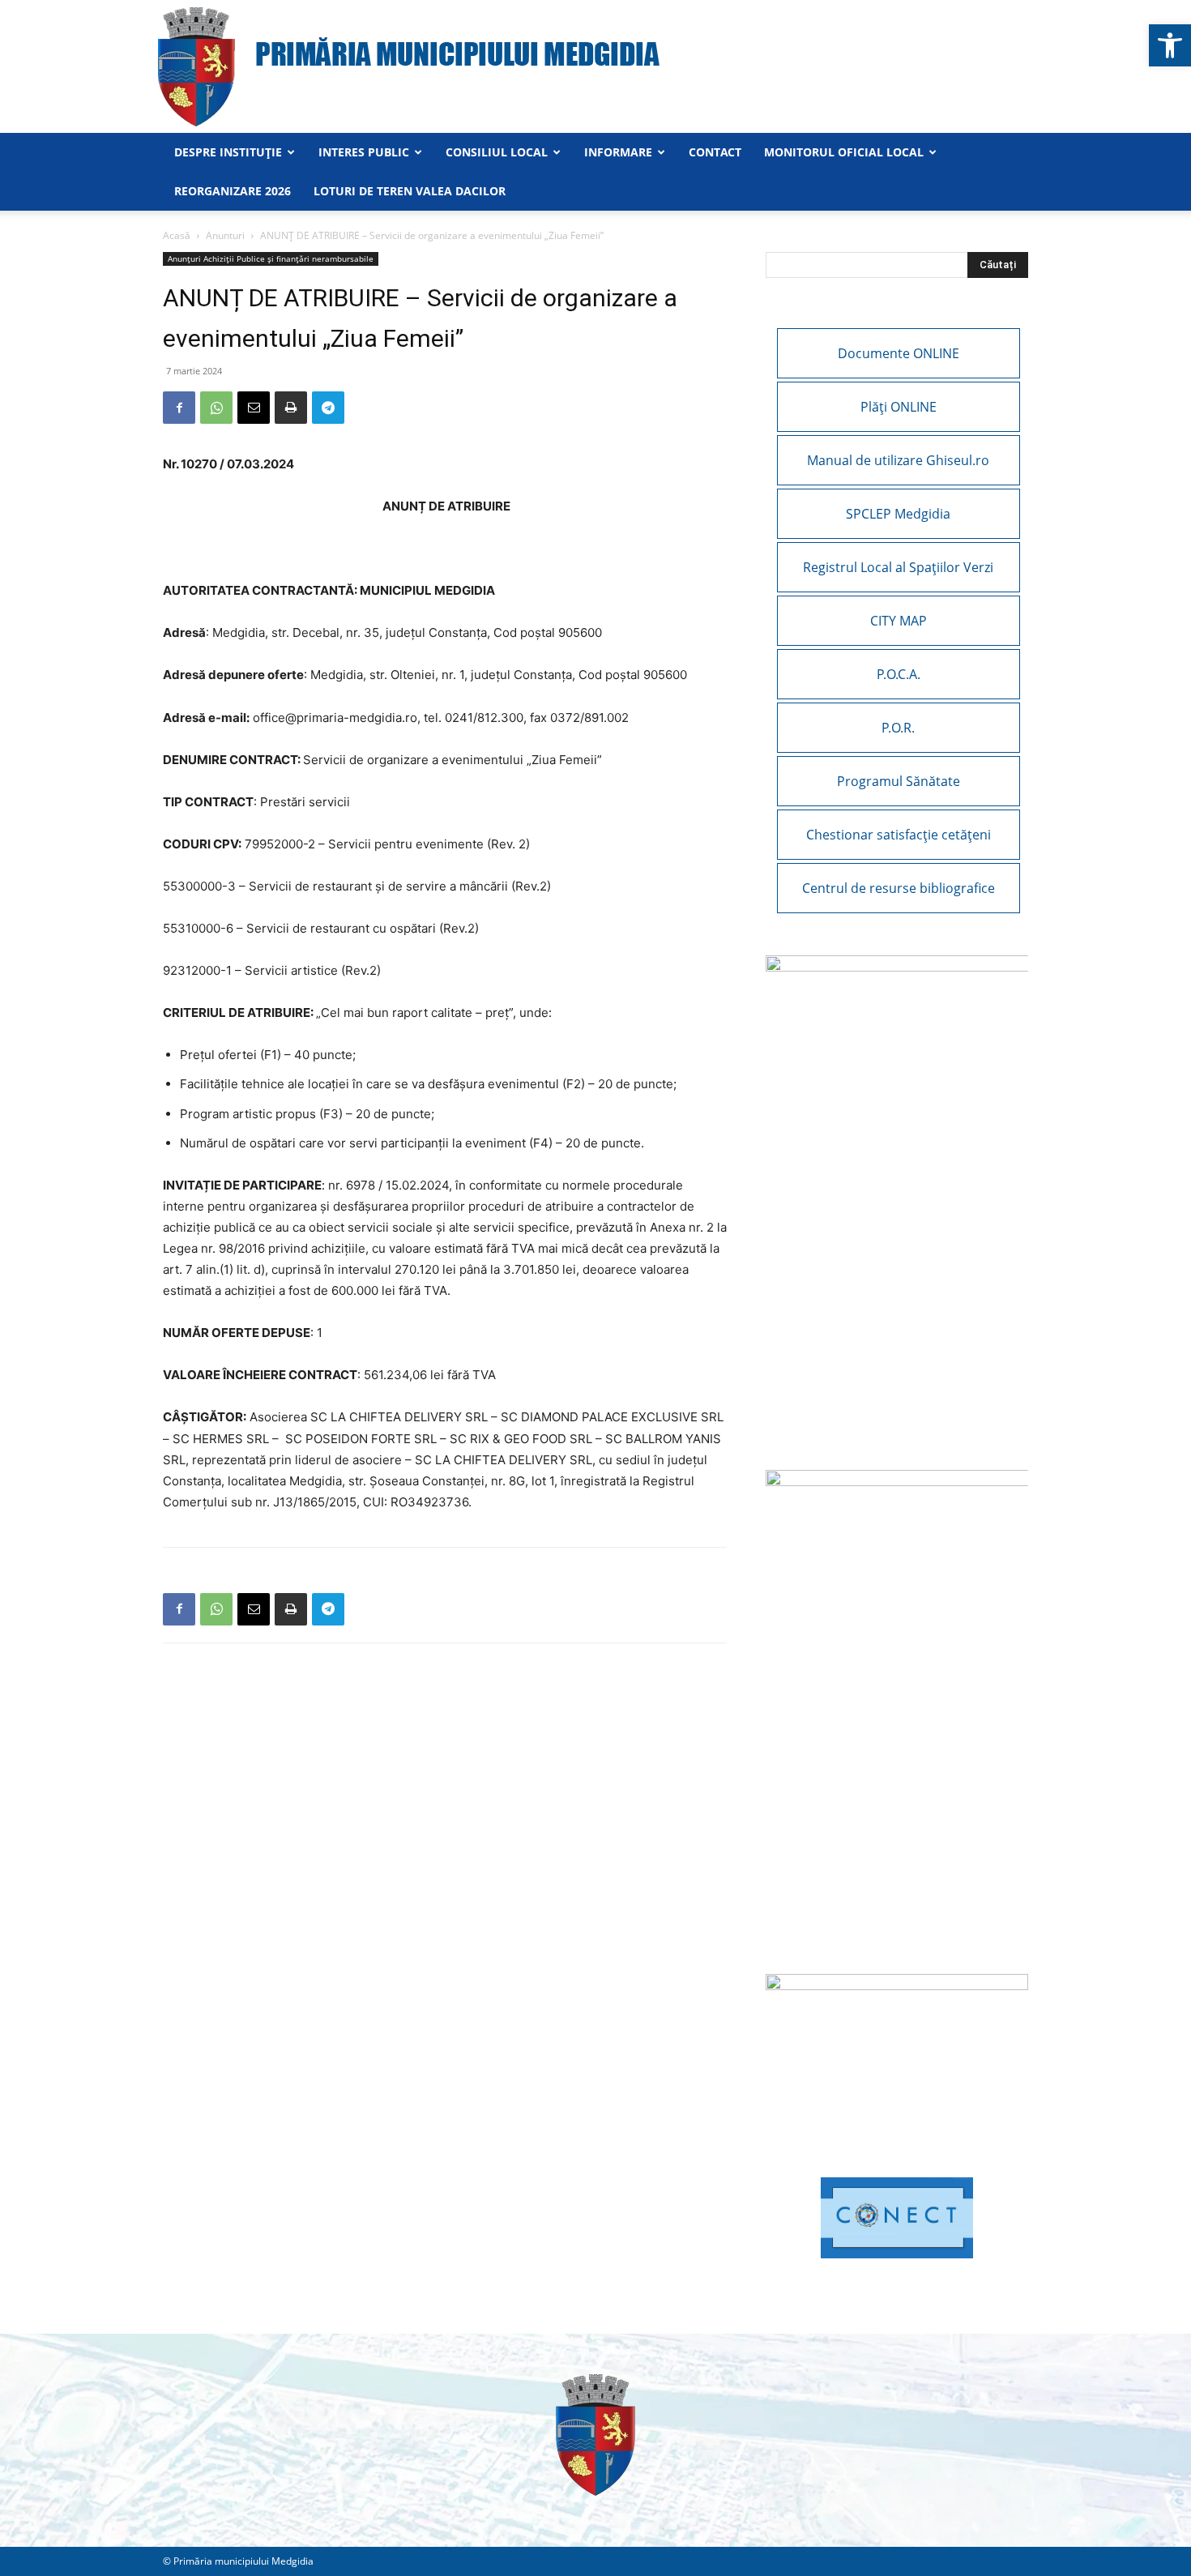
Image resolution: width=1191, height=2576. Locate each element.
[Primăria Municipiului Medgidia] (595, 66)
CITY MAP (899, 621)
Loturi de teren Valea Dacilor (410, 191)
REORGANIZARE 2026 (233, 191)
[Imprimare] (291, 408)
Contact (715, 152)
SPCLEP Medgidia (898, 514)
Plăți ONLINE (899, 407)
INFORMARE (618, 152)
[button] (1170, 45)
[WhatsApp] (216, 408)
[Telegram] (328, 408)
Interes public (364, 152)
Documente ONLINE (899, 353)
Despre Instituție (228, 152)
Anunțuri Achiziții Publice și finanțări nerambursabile (271, 258)
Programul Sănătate (899, 781)
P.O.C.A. (899, 674)
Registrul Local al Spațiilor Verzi (898, 567)
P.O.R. (898, 728)
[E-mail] (254, 408)
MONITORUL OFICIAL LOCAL (844, 152)
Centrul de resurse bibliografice (899, 888)
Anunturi (225, 235)
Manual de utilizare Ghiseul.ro (898, 460)
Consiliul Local (497, 152)
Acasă (177, 235)
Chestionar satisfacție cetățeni (899, 835)
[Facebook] (179, 408)
